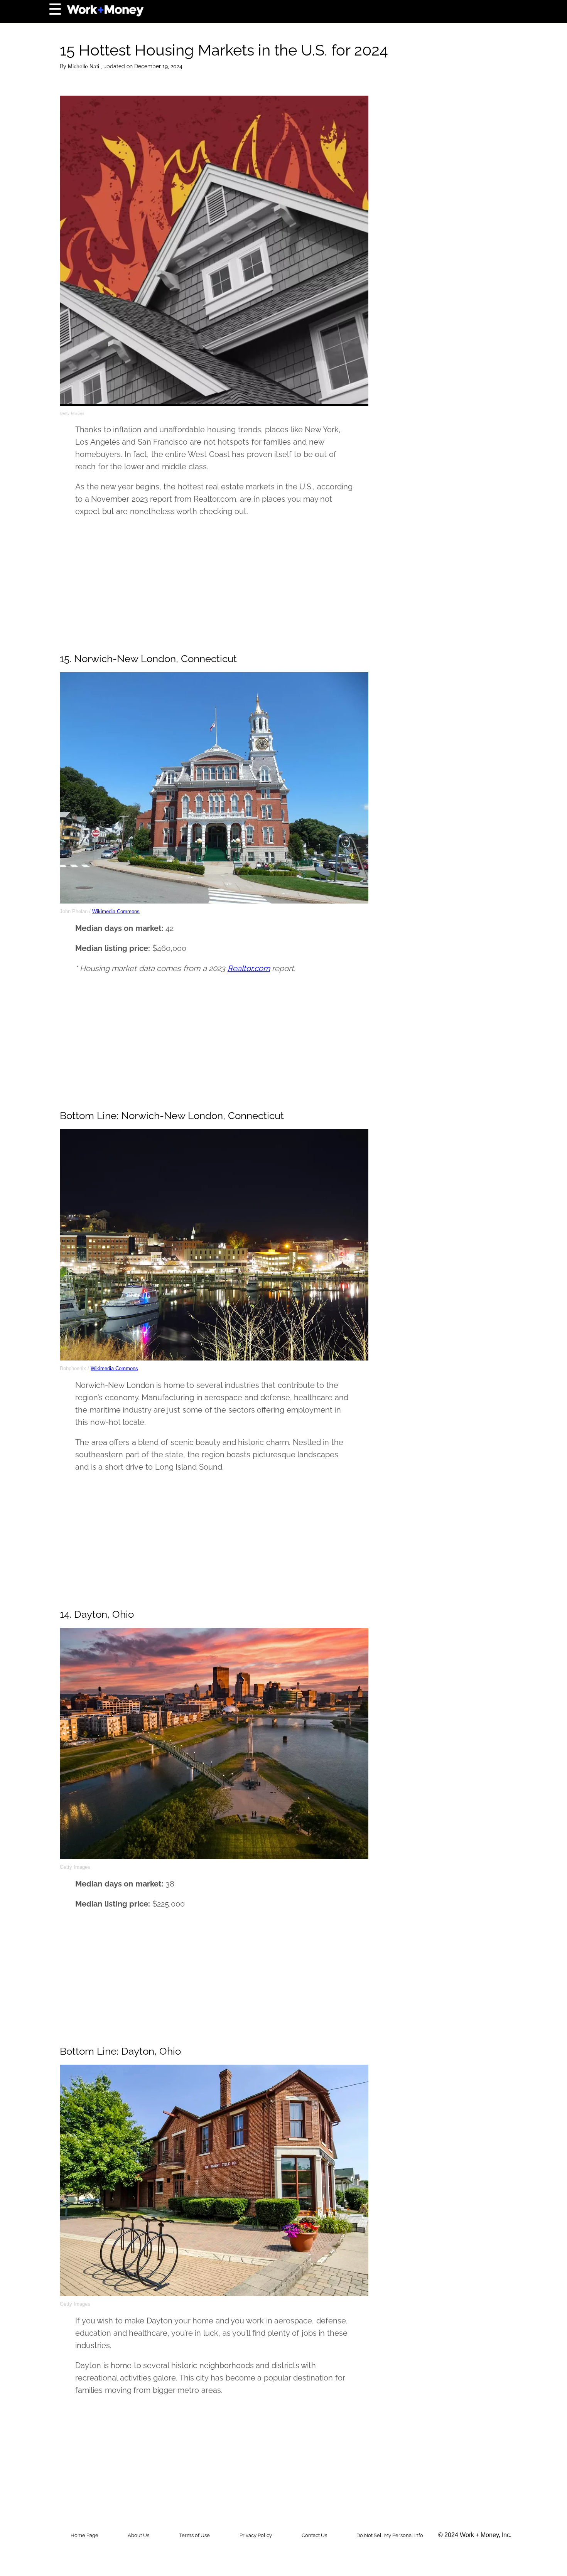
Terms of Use (194, 2535)
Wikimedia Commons (116, 911)
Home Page (84, 2535)
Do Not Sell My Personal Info (390, 2535)
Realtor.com (249, 968)
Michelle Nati (84, 66)
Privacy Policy (256, 2535)
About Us (138, 2535)
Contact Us (314, 2535)
